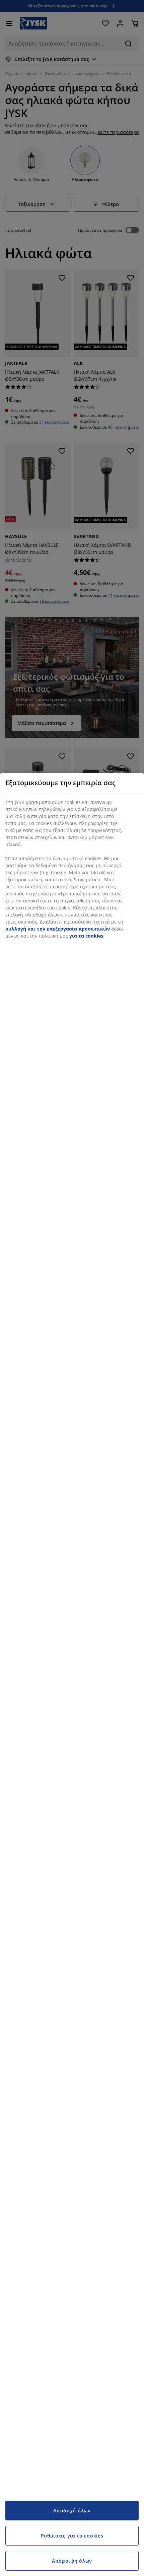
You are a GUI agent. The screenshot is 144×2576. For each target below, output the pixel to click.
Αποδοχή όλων (72, 2511)
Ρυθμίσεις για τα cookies (72, 2536)
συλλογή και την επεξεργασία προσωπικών (58, 929)
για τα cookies (86, 936)
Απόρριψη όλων (72, 2561)
